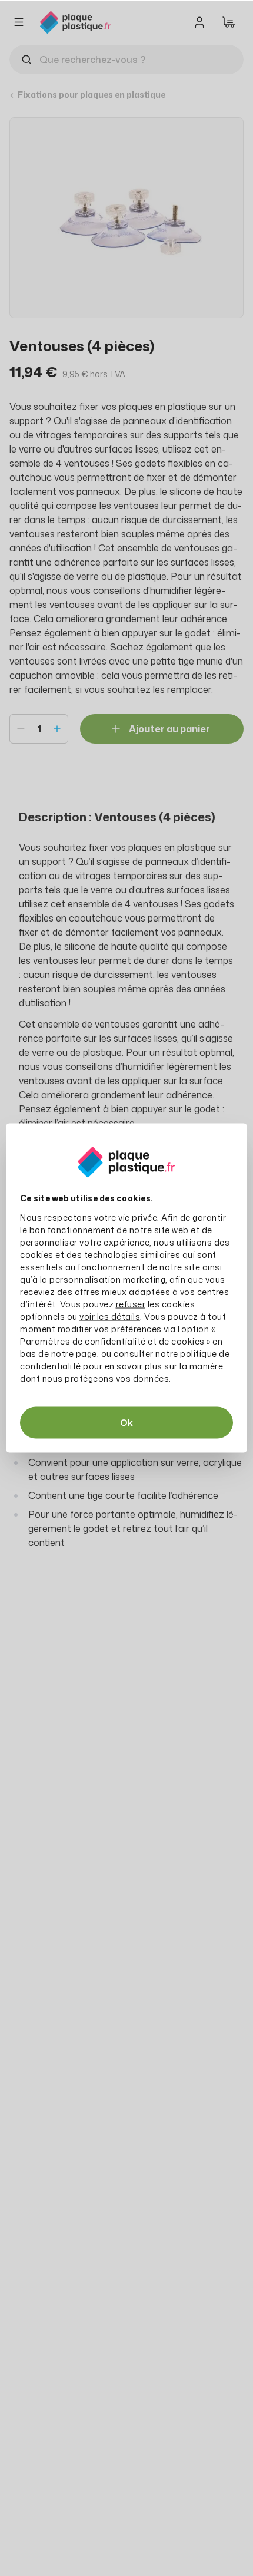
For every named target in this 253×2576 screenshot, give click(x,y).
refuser (131, 1304)
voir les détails (110, 1317)
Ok (126, 1423)
